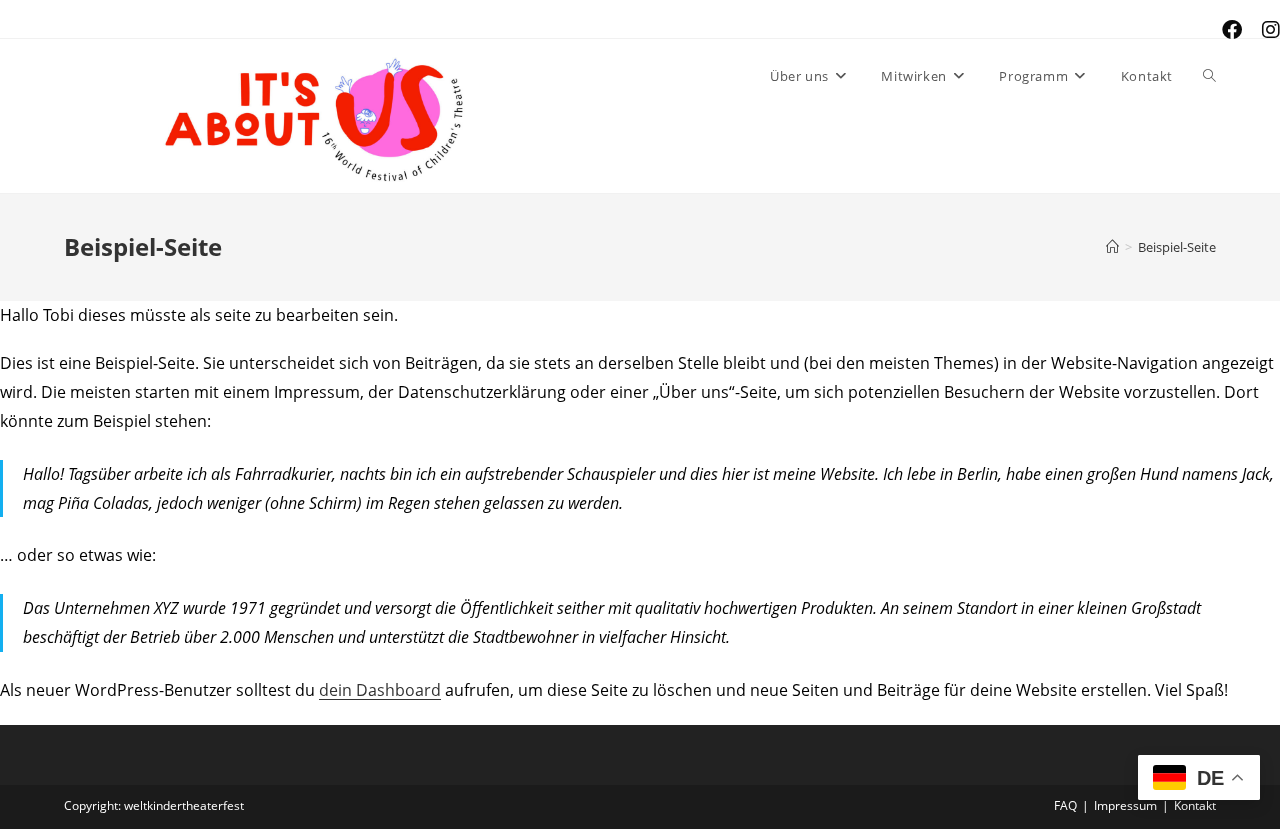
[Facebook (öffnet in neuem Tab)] (1232, 30)
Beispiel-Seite (1177, 247)
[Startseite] (1112, 247)
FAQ (1065, 805)
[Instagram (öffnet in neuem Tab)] (1266, 30)
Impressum (1125, 805)
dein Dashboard (380, 690)
